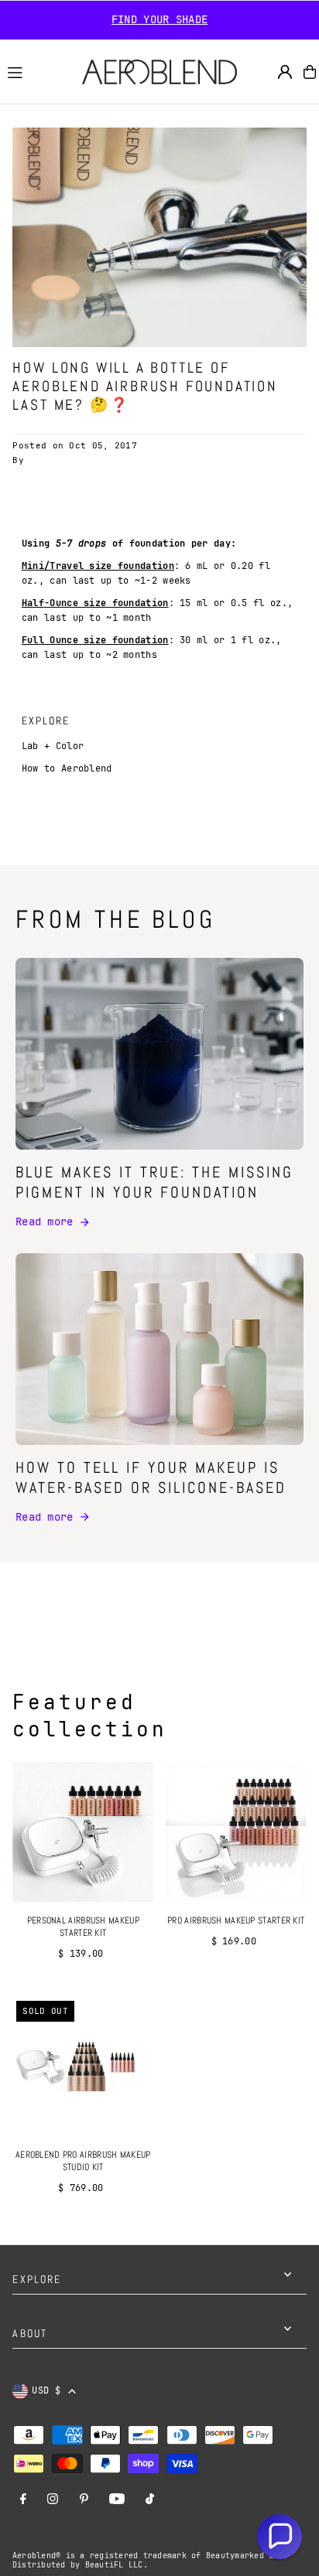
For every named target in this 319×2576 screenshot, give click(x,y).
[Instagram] (53, 2500)
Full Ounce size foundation (95, 640)
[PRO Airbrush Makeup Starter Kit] (236, 1832)
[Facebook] (23, 2500)
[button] (280, 2537)
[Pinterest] (84, 2500)
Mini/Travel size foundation (98, 566)
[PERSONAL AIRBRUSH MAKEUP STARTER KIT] (83, 1832)
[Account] (285, 72)
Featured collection (90, 1716)
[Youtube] (117, 2500)
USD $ (46, 2390)
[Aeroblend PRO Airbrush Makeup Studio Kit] (83, 2067)
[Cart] (310, 72)
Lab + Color (53, 746)
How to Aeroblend (67, 768)
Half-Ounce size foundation (95, 603)
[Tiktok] (150, 2500)
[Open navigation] (38, 71)
